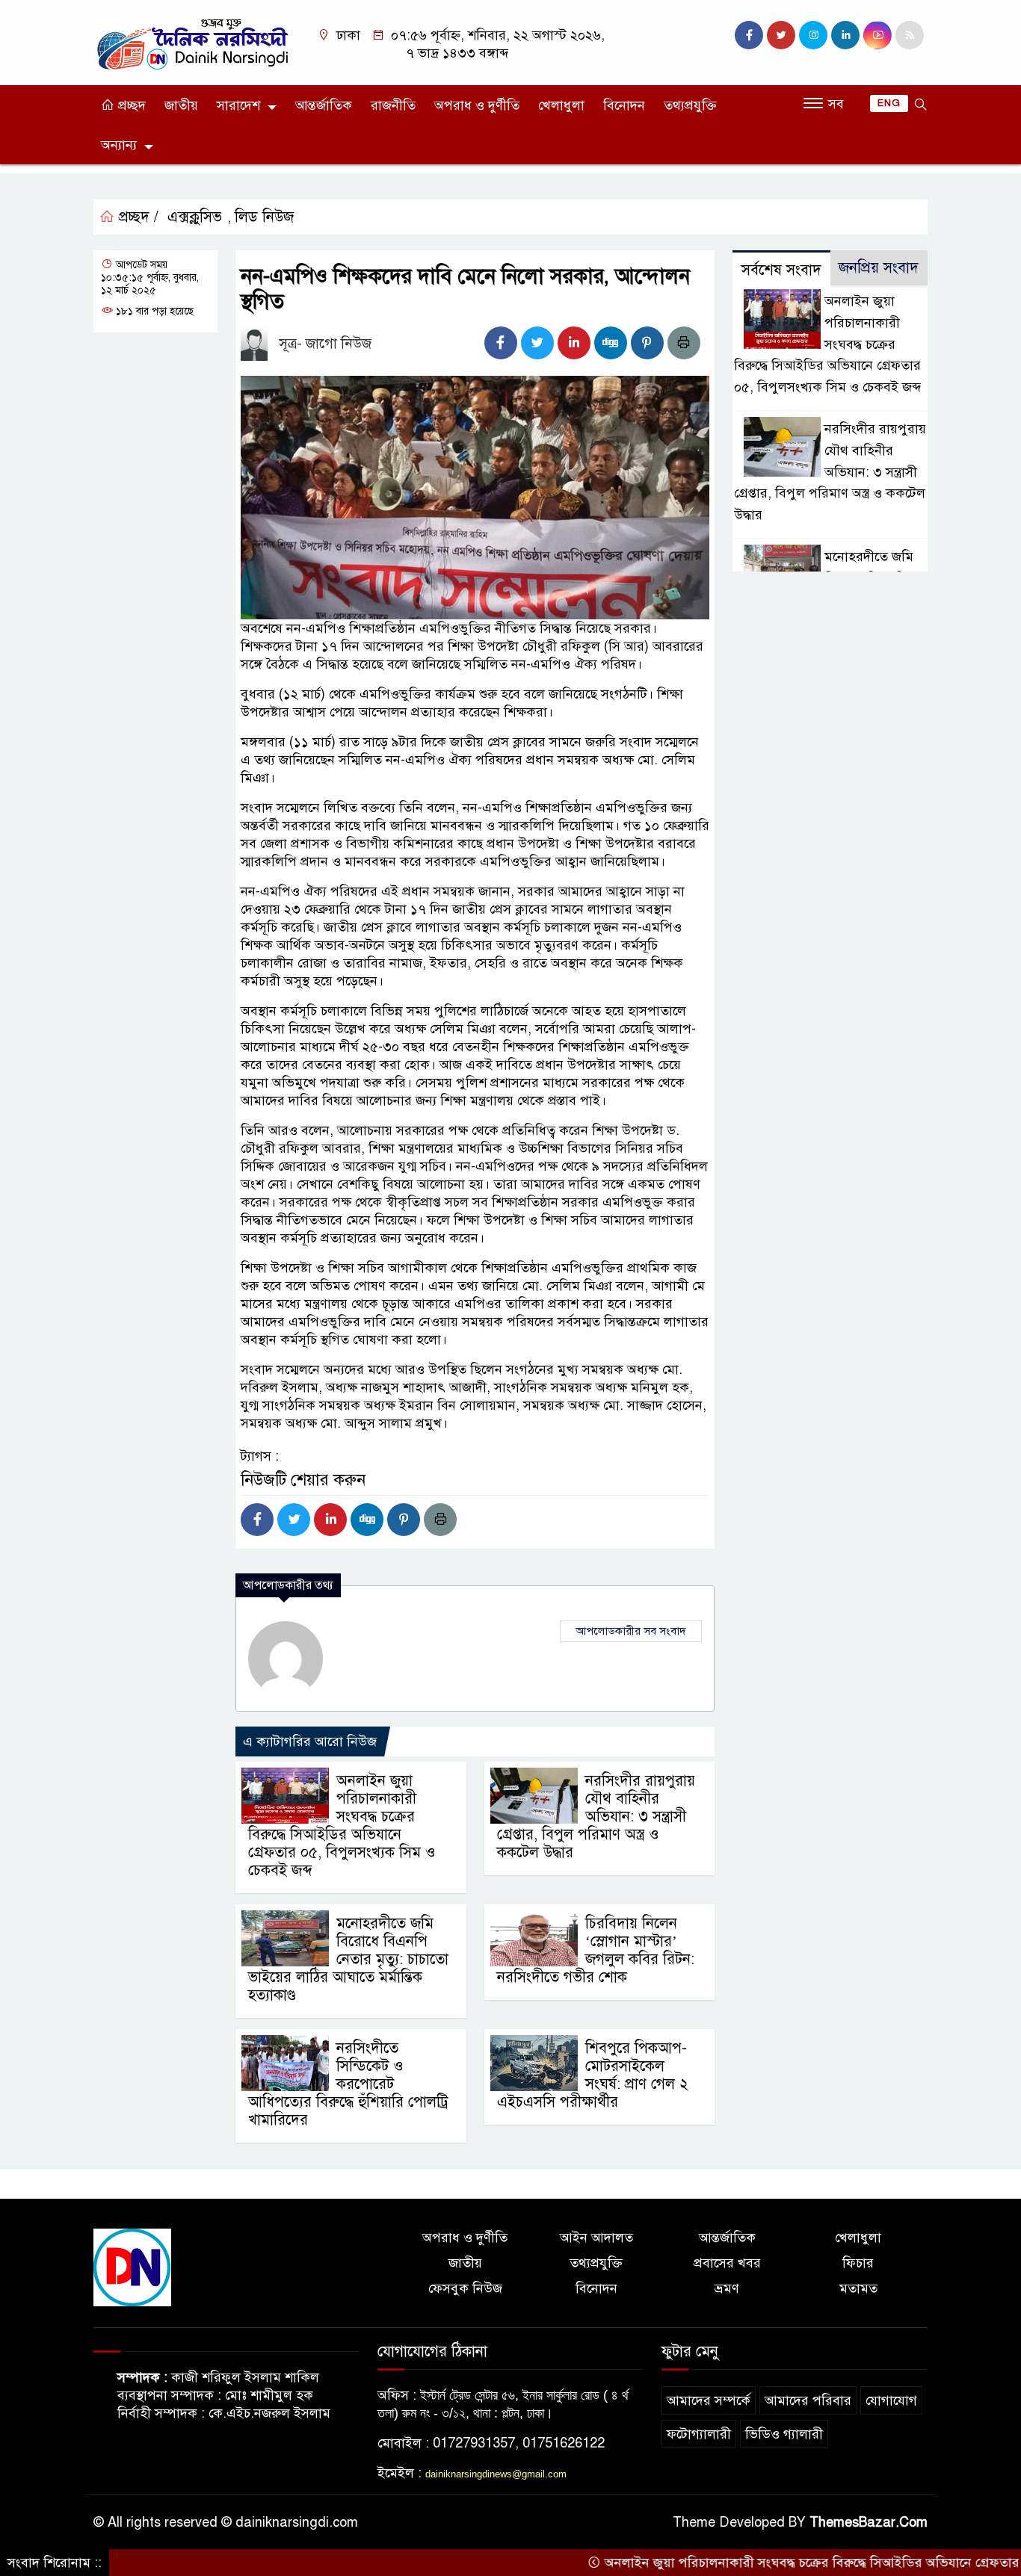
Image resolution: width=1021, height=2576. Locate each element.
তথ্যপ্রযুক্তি (690, 105)
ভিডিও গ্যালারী (784, 2434)
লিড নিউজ (264, 217)
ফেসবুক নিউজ (465, 2288)
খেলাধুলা (561, 105)
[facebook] (749, 35)
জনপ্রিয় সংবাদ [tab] (879, 268)
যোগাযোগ (891, 2400)
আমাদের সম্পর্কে (709, 2400)
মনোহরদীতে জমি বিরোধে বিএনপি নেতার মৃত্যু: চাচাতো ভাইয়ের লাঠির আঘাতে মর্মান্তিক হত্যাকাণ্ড (348, 1959)
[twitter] (781, 35)
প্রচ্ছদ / (136, 217)
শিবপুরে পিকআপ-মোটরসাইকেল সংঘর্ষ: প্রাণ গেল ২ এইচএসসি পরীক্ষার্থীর (593, 2075)
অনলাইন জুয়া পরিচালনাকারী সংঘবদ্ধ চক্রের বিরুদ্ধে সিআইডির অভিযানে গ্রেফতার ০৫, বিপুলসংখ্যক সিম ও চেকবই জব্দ (342, 1826)
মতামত (858, 2288)
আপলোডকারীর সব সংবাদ (631, 1631)
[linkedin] (845, 35)
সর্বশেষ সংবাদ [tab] (781, 270)
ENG (889, 103)
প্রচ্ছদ (130, 105)
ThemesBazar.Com (869, 2522)
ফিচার (858, 2263)
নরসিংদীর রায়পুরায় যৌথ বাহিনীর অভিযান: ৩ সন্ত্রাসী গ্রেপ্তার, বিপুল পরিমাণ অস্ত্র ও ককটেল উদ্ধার (596, 1817)
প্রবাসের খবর (727, 2263)
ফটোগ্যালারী (699, 2434)
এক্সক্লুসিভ (195, 217)
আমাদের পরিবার (808, 2400)
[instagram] (813, 35)
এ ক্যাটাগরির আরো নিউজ (310, 1741)
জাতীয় (181, 105)
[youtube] (877, 35)
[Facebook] (501, 343)
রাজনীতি (393, 105)
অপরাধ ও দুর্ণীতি (477, 105)
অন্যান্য (119, 145)
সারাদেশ (238, 105)
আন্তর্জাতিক (324, 105)
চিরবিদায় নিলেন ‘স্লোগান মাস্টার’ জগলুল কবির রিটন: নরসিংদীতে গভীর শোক (596, 1950)
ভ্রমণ (727, 2288)
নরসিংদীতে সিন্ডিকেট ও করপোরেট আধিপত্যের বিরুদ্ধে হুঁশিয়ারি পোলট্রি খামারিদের (348, 2084)
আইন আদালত (596, 2238)
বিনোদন (624, 105)
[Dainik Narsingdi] (191, 42)
